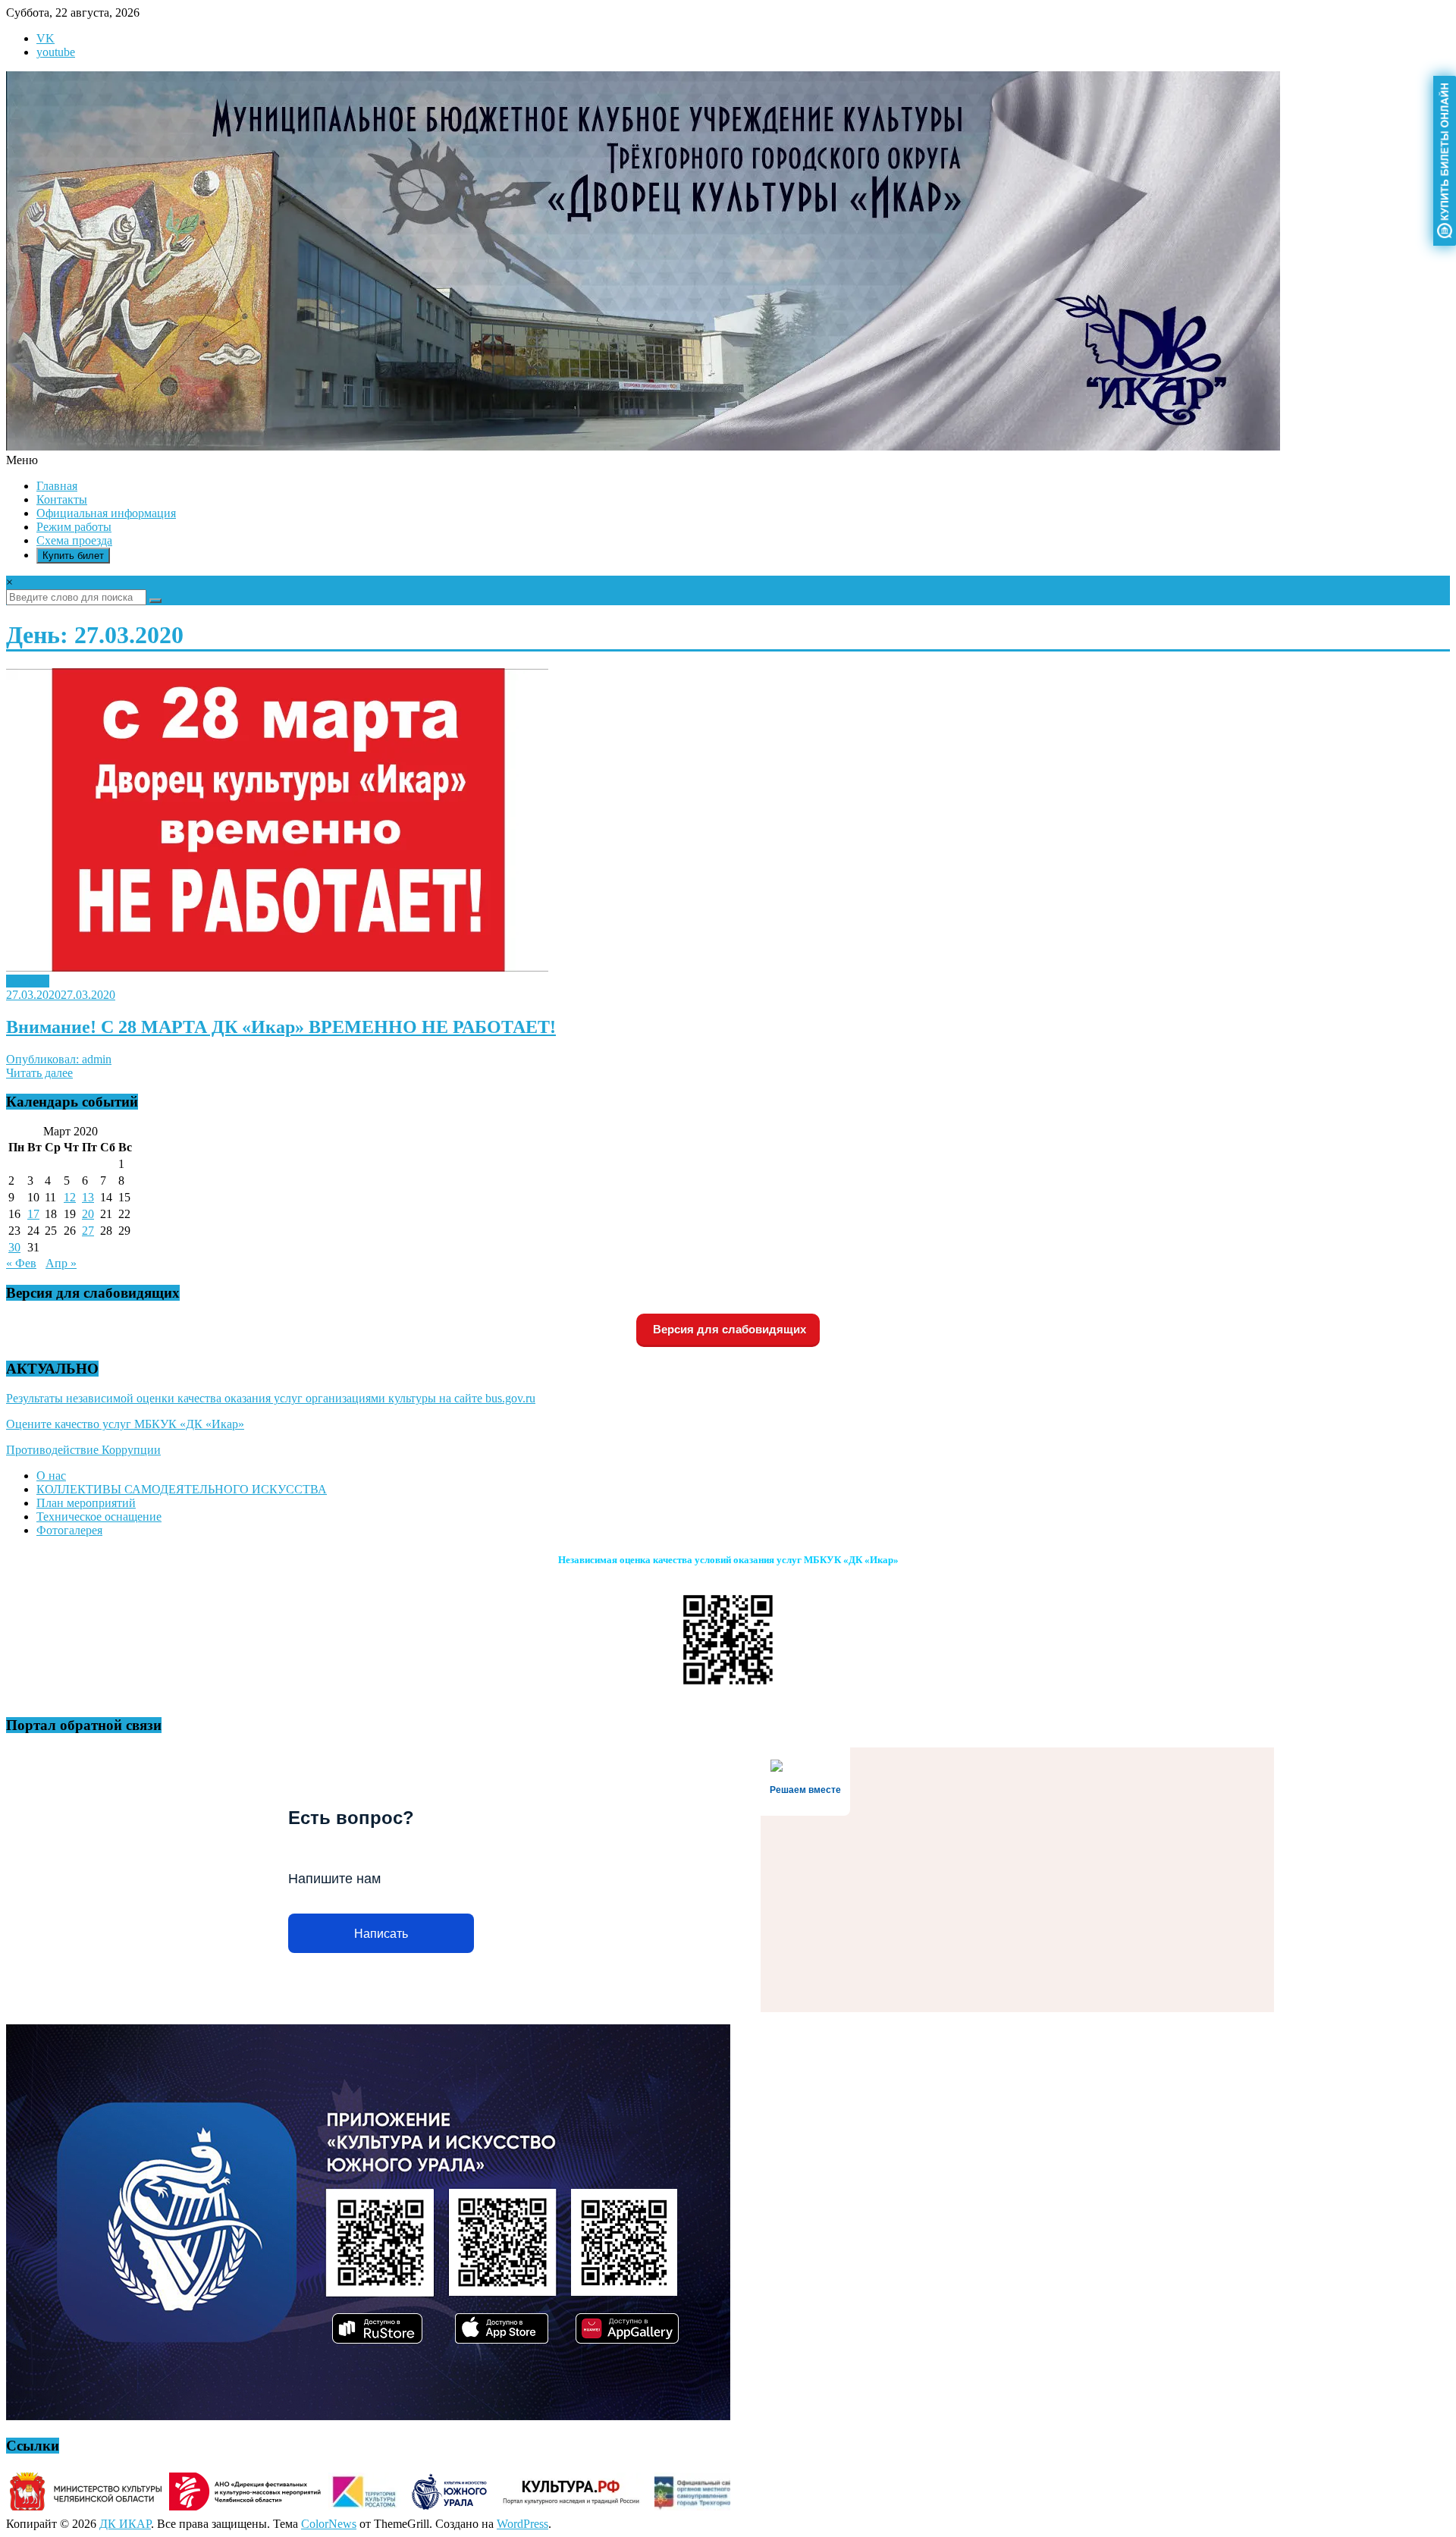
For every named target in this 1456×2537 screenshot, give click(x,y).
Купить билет (73, 556)
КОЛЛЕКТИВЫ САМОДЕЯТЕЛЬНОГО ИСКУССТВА (182, 1489)
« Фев (21, 1263)
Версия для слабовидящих (728, 1329)
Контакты (62, 499)
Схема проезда (74, 540)
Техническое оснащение (99, 1517)
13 (88, 1197)
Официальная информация (106, 513)
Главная (57, 486)
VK (45, 38)
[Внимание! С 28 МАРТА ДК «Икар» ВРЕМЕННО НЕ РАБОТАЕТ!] (277, 967)
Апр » (61, 1263)
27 (88, 1231)
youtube (56, 52)
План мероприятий (86, 1503)
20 (88, 1214)
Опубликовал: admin (59, 1059)
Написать (381, 1934)
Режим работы (74, 527)
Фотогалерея (69, 1530)
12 (70, 1197)
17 (33, 1214)
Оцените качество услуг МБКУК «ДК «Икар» (125, 1424)
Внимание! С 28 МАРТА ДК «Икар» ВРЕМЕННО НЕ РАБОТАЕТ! (281, 1027)
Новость (28, 981)
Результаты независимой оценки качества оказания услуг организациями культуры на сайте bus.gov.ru (271, 1398)
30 (14, 1247)
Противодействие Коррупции (83, 1450)
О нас (51, 1476)
